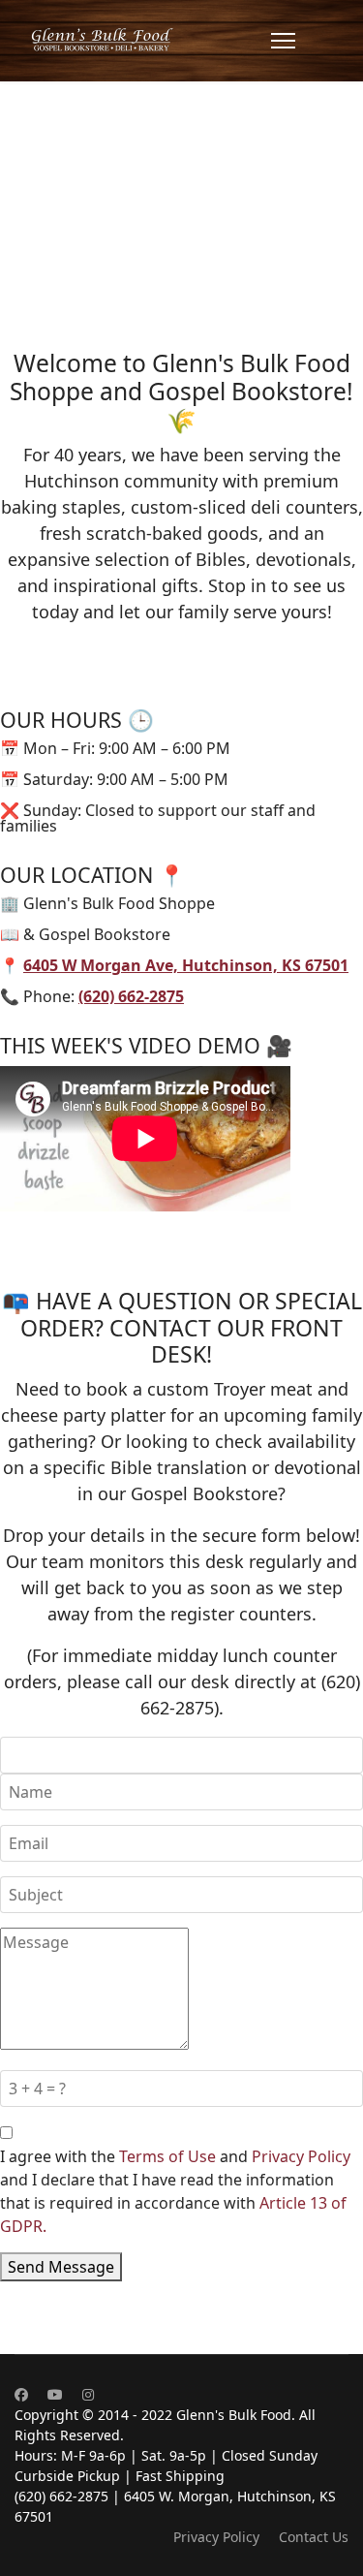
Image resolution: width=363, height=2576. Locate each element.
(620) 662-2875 (131, 996)
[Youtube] (55, 2394)
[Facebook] (21, 2394)
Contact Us (314, 2537)
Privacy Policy (301, 2156)
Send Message (61, 2267)
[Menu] (283, 41)
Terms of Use (167, 2156)
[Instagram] (88, 2394)
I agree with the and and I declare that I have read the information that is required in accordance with (175, 2191)
